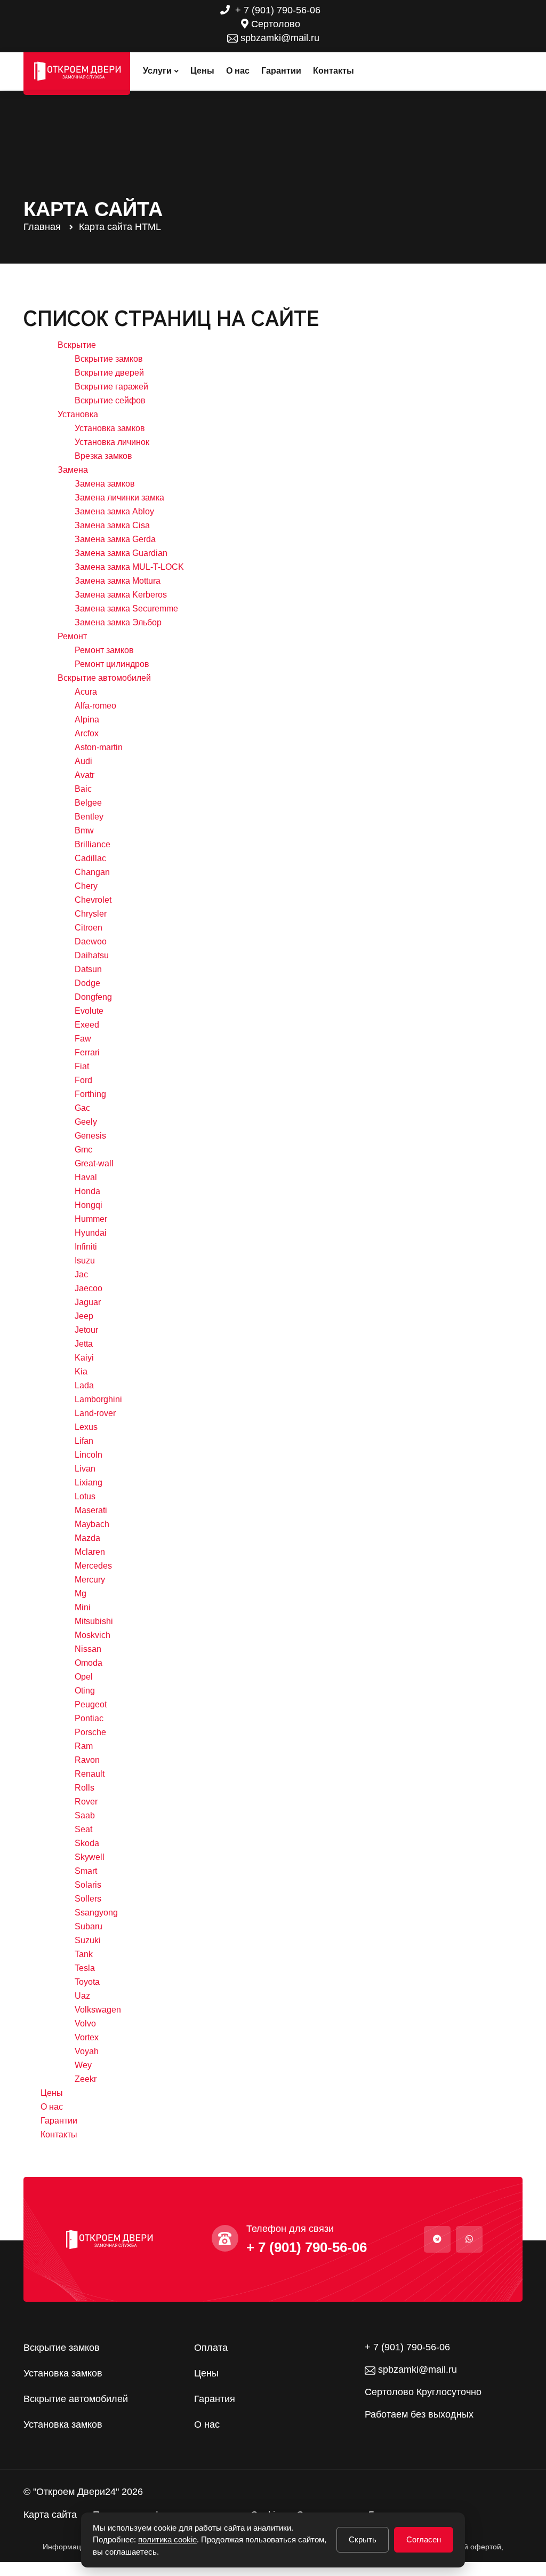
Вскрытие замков (109, 359)
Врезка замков (103, 456)
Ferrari (87, 1052)
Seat (83, 1829)
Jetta (84, 1344)
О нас (238, 71)
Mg (81, 1593)
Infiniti (86, 1247)
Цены (202, 71)
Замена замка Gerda (115, 539)
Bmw (84, 830)
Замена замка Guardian (121, 553)
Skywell (90, 1857)
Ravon (87, 1760)
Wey (83, 2065)
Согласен (424, 2539)
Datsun (88, 969)
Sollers (88, 1899)
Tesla (85, 1968)
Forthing (90, 1094)
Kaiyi (84, 1358)
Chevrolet (93, 900)
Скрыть (363, 2539)
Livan (85, 1469)
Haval (86, 1177)
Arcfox (87, 733)
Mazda (87, 1538)
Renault (90, 1774)
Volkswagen (98, 2010)
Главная (42, 227)
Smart (86, 1871)
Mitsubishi (94, 1621)
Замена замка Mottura (118, 581)
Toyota (87, 1982)
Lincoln (89, 1455)
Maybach (92, 1524)
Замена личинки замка (119, 498)
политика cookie (167, 2539)
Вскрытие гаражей (111, 387)
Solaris (88, 1885)
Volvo (85, 2024)
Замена (73, 470)
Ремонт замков (104, 650)
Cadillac (90, 858)
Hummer (91, 1219)
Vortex (87, 2037)
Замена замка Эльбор (118, 622)
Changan (92, 872)
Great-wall (94, 1163)
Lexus (86, 1427)
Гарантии (281, 71)
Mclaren (90, 1552)
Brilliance (93, 844)
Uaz (82, 1996)
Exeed (87, 1025)
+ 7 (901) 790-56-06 (276, 10)
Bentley (89, 817)
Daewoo (91, 941)
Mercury (90, 1580)
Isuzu (85, 1261)
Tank (84, 1954)
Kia (81, 1372)
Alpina (87, 719)
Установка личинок (112, 442)
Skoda (87, 1843)
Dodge (87, 983)
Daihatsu (92, 955)
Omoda (89, 1663)
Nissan (88, 1649)
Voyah (87, 2051)
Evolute (89, 1011)
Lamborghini (98, 1399)
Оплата (211, 2348)
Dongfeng (93, 997)
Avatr (85, 775)
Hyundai (91, 1233)
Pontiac (89, 1718)
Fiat (82, 1066)
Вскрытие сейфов (110, 400)
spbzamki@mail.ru (279, 38)
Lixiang (89, 1482)
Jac (81, 1274)
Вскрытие (77, 345)
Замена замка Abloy (114, 511)
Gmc (83, 1150)
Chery (86, 886)
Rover (86, 1802)
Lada (84, 1385)
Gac (82, 1108)
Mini (83, 1607)
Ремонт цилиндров (112, 664)
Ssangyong (96, 1913)
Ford (83, 1080)
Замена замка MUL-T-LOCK (129, 567)
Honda (87, 1191)
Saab (85, 1815)
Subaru (89, 1926)
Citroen (89, 928)
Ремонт (72, 636)
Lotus (85, 1496)
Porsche (90, 1732)
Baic (83, 789)
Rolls (85, 1788)
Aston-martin (99, 747)
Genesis (90, 1136)
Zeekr (86, 2079)
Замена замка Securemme (126, 609)
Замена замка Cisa (112, 525)
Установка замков (110, 428)
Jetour (86, 1330)
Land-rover (95, 1413)
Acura (86, 692)
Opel (84, 1677)
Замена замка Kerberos (121, 595)
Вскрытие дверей (109, 373)
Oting (85, 1691)
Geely (86, 1122)
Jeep (84, 1316)
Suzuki (88, 1940)
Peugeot (91, 1704)
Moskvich (93, 1635)
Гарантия (215, 2399)
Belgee (88, 803)
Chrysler (91, 914)
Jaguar (88, 1302)
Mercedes (93, 1566)
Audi (83, 761)
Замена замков (105, 484)
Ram (84, 1746)
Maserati (91, 1510)
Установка (78, 414)
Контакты (334, 71)
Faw (83, 1039)
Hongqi (89, 1205)
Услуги (157, 71)
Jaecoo (89, 1288)
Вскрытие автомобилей (104, 678)
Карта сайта (50, 2515)
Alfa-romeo (95, 706)
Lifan (84, 1441)
